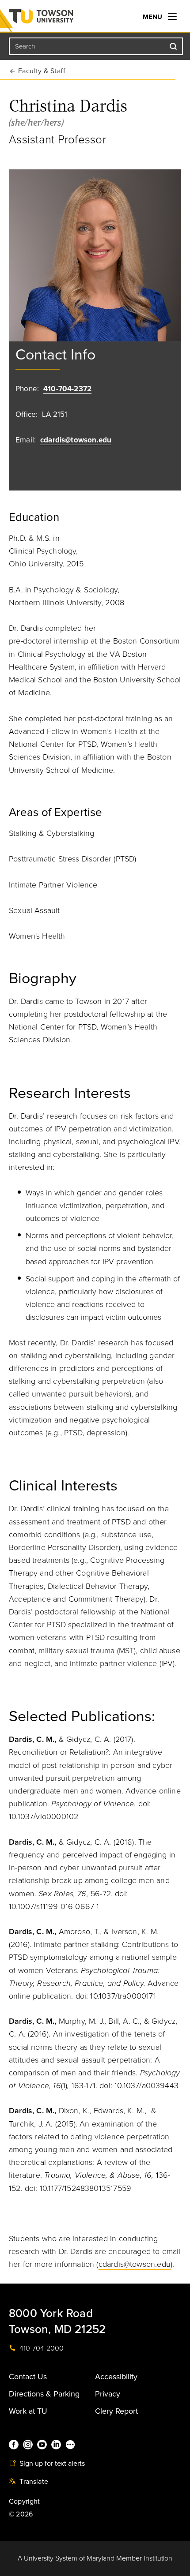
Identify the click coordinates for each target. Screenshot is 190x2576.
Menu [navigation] (153, 17)
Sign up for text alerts (51, 2464)
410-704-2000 (41, 2348)
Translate (33, 2482)
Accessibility (116, 2377)
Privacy (108, 2394)
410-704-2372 (67, 389)
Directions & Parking (44, 2394)
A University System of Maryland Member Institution (95, 2558)
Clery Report (116, 2411)
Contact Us (28, 2377)
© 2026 (21, 2514)
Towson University (59, 18)
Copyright (25, 2501)
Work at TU (28, 2411)
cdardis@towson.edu (76, 440)
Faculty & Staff (42, 71)
